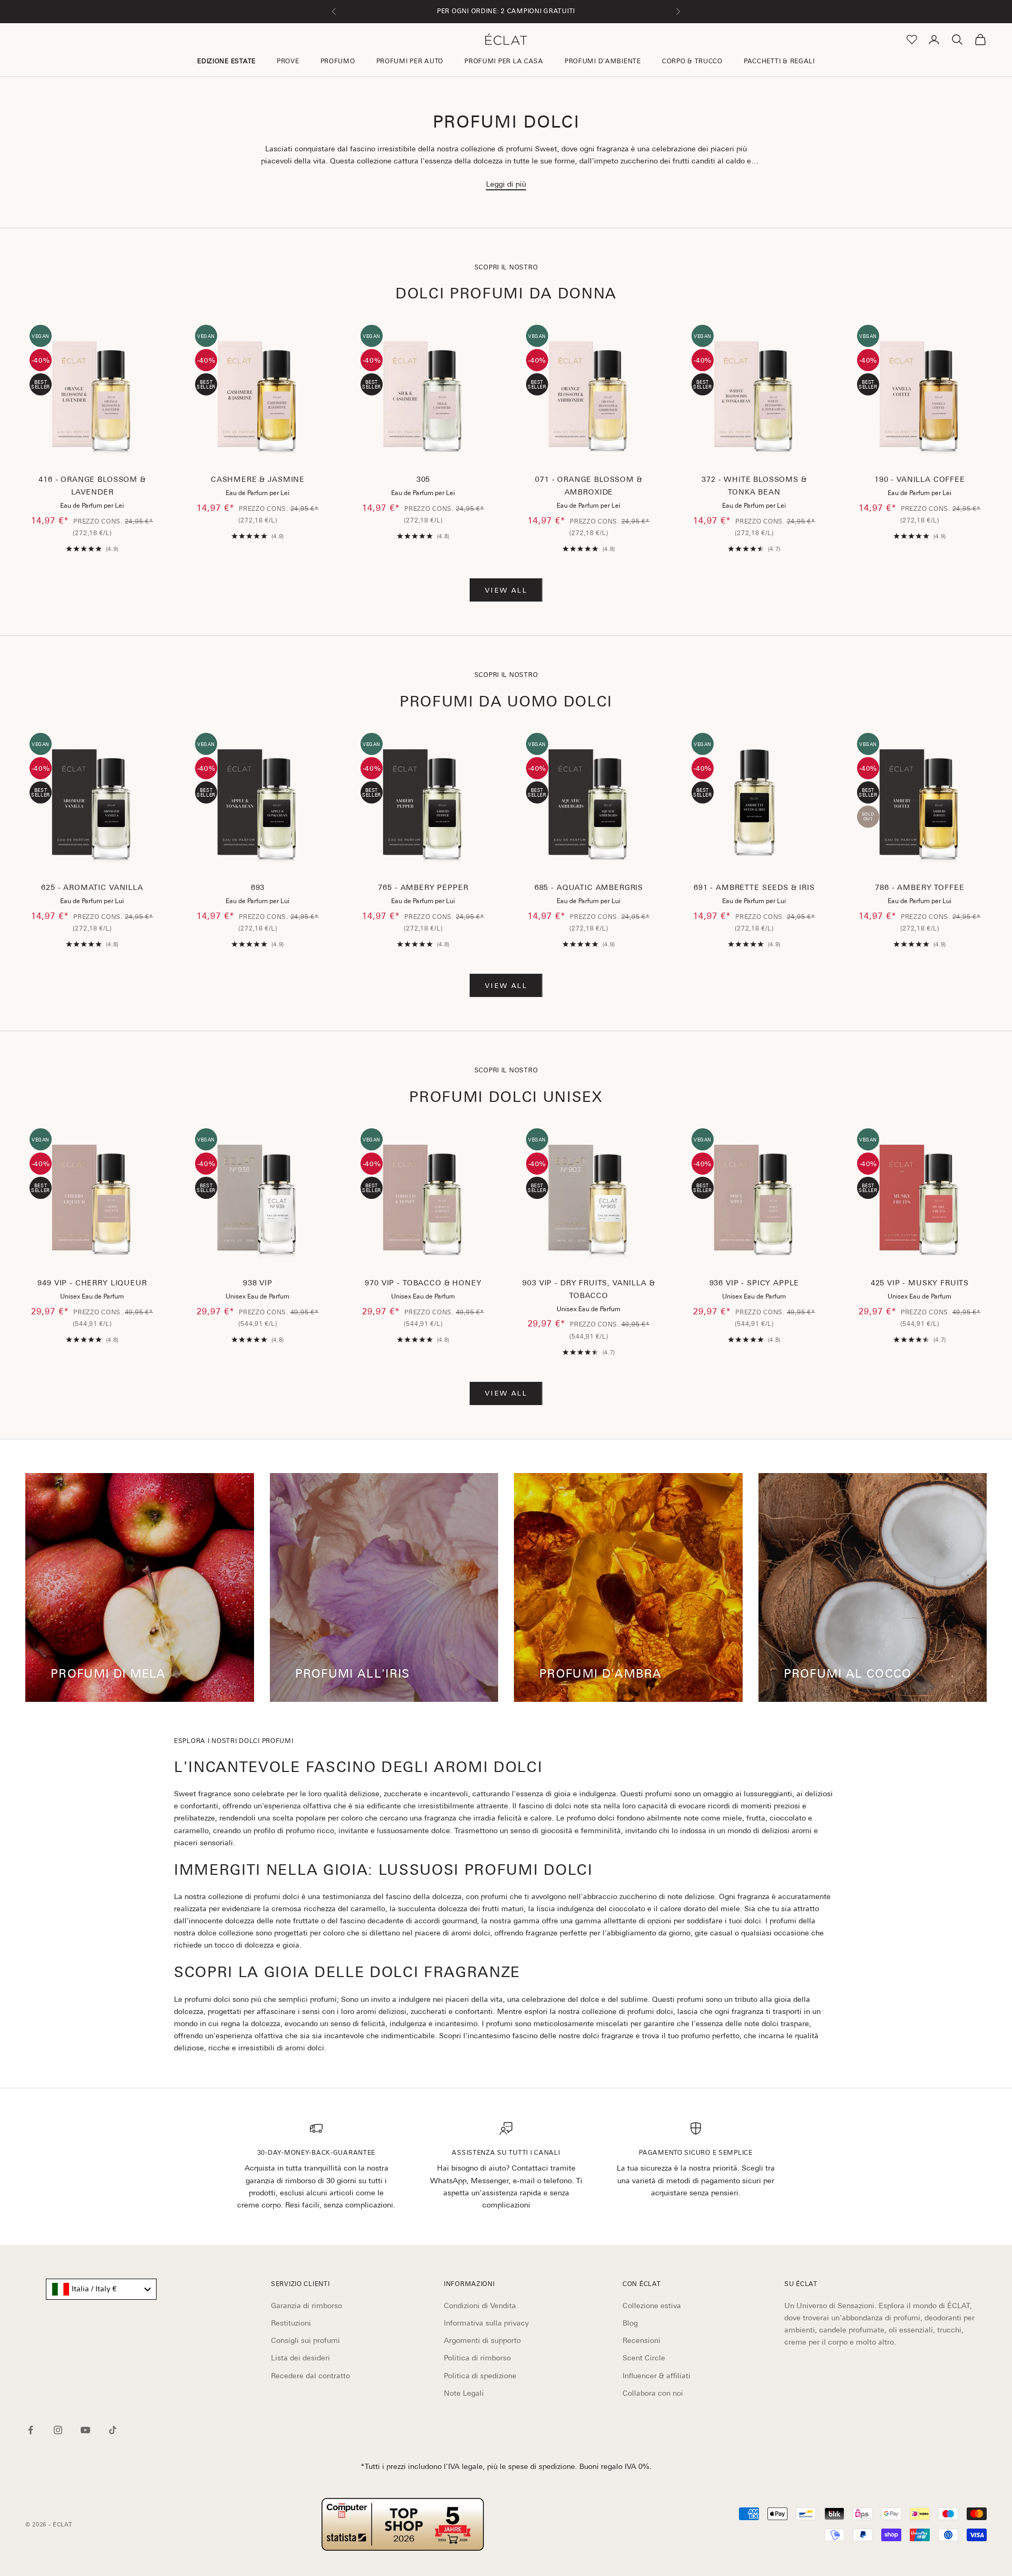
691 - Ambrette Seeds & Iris (754, 887)
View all (506, 590)
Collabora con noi (653, 2393)
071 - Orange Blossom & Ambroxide (588, 486)
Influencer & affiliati (656, 2376)
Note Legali (464, 2393)
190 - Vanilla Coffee (920, 479)
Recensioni (641, 2340)
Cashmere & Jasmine (258, 479)
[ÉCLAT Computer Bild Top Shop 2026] (403, 2524)
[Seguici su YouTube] (85, 2430)
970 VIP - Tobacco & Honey (423, 1283)
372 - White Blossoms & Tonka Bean (754, 486)
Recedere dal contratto (310, 2376)
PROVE (288, 61)
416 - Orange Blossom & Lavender (92, 486)
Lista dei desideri (300, 2358)
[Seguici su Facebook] (31, 2430)
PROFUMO (338, 61)
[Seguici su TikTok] (113, 2430)
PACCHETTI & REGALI (779, 61)
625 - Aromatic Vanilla (92, 887)
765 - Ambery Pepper (423, 887)
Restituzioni (291, 2323)
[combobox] (101, 2289)
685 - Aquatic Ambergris (589, 887)
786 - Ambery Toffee (919, 887)
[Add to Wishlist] (147, 432)
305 (424, 479)
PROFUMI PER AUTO (410, 61)
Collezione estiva (652, 2306)
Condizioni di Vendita (480, 2306)
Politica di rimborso (477, 2358)
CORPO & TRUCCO (692, 61)
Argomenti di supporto (482, 2340)
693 (258, 887)
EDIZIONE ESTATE (226, 61)
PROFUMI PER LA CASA (504, 61)
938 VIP (258, 1283)
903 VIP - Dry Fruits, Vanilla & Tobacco (588, 1289)
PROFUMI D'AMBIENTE (603, 61)
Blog (630, 2323)
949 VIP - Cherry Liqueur (92, 1283)
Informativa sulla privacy (486, 2323)
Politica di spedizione (480, 2376)
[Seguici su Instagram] (58, 2430)
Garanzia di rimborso (306, 2306)
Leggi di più (506, 184)
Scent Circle (644, 2358)
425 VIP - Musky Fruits (920, 1283)
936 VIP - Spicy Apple (755, 1283)
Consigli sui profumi (305, 2340)
